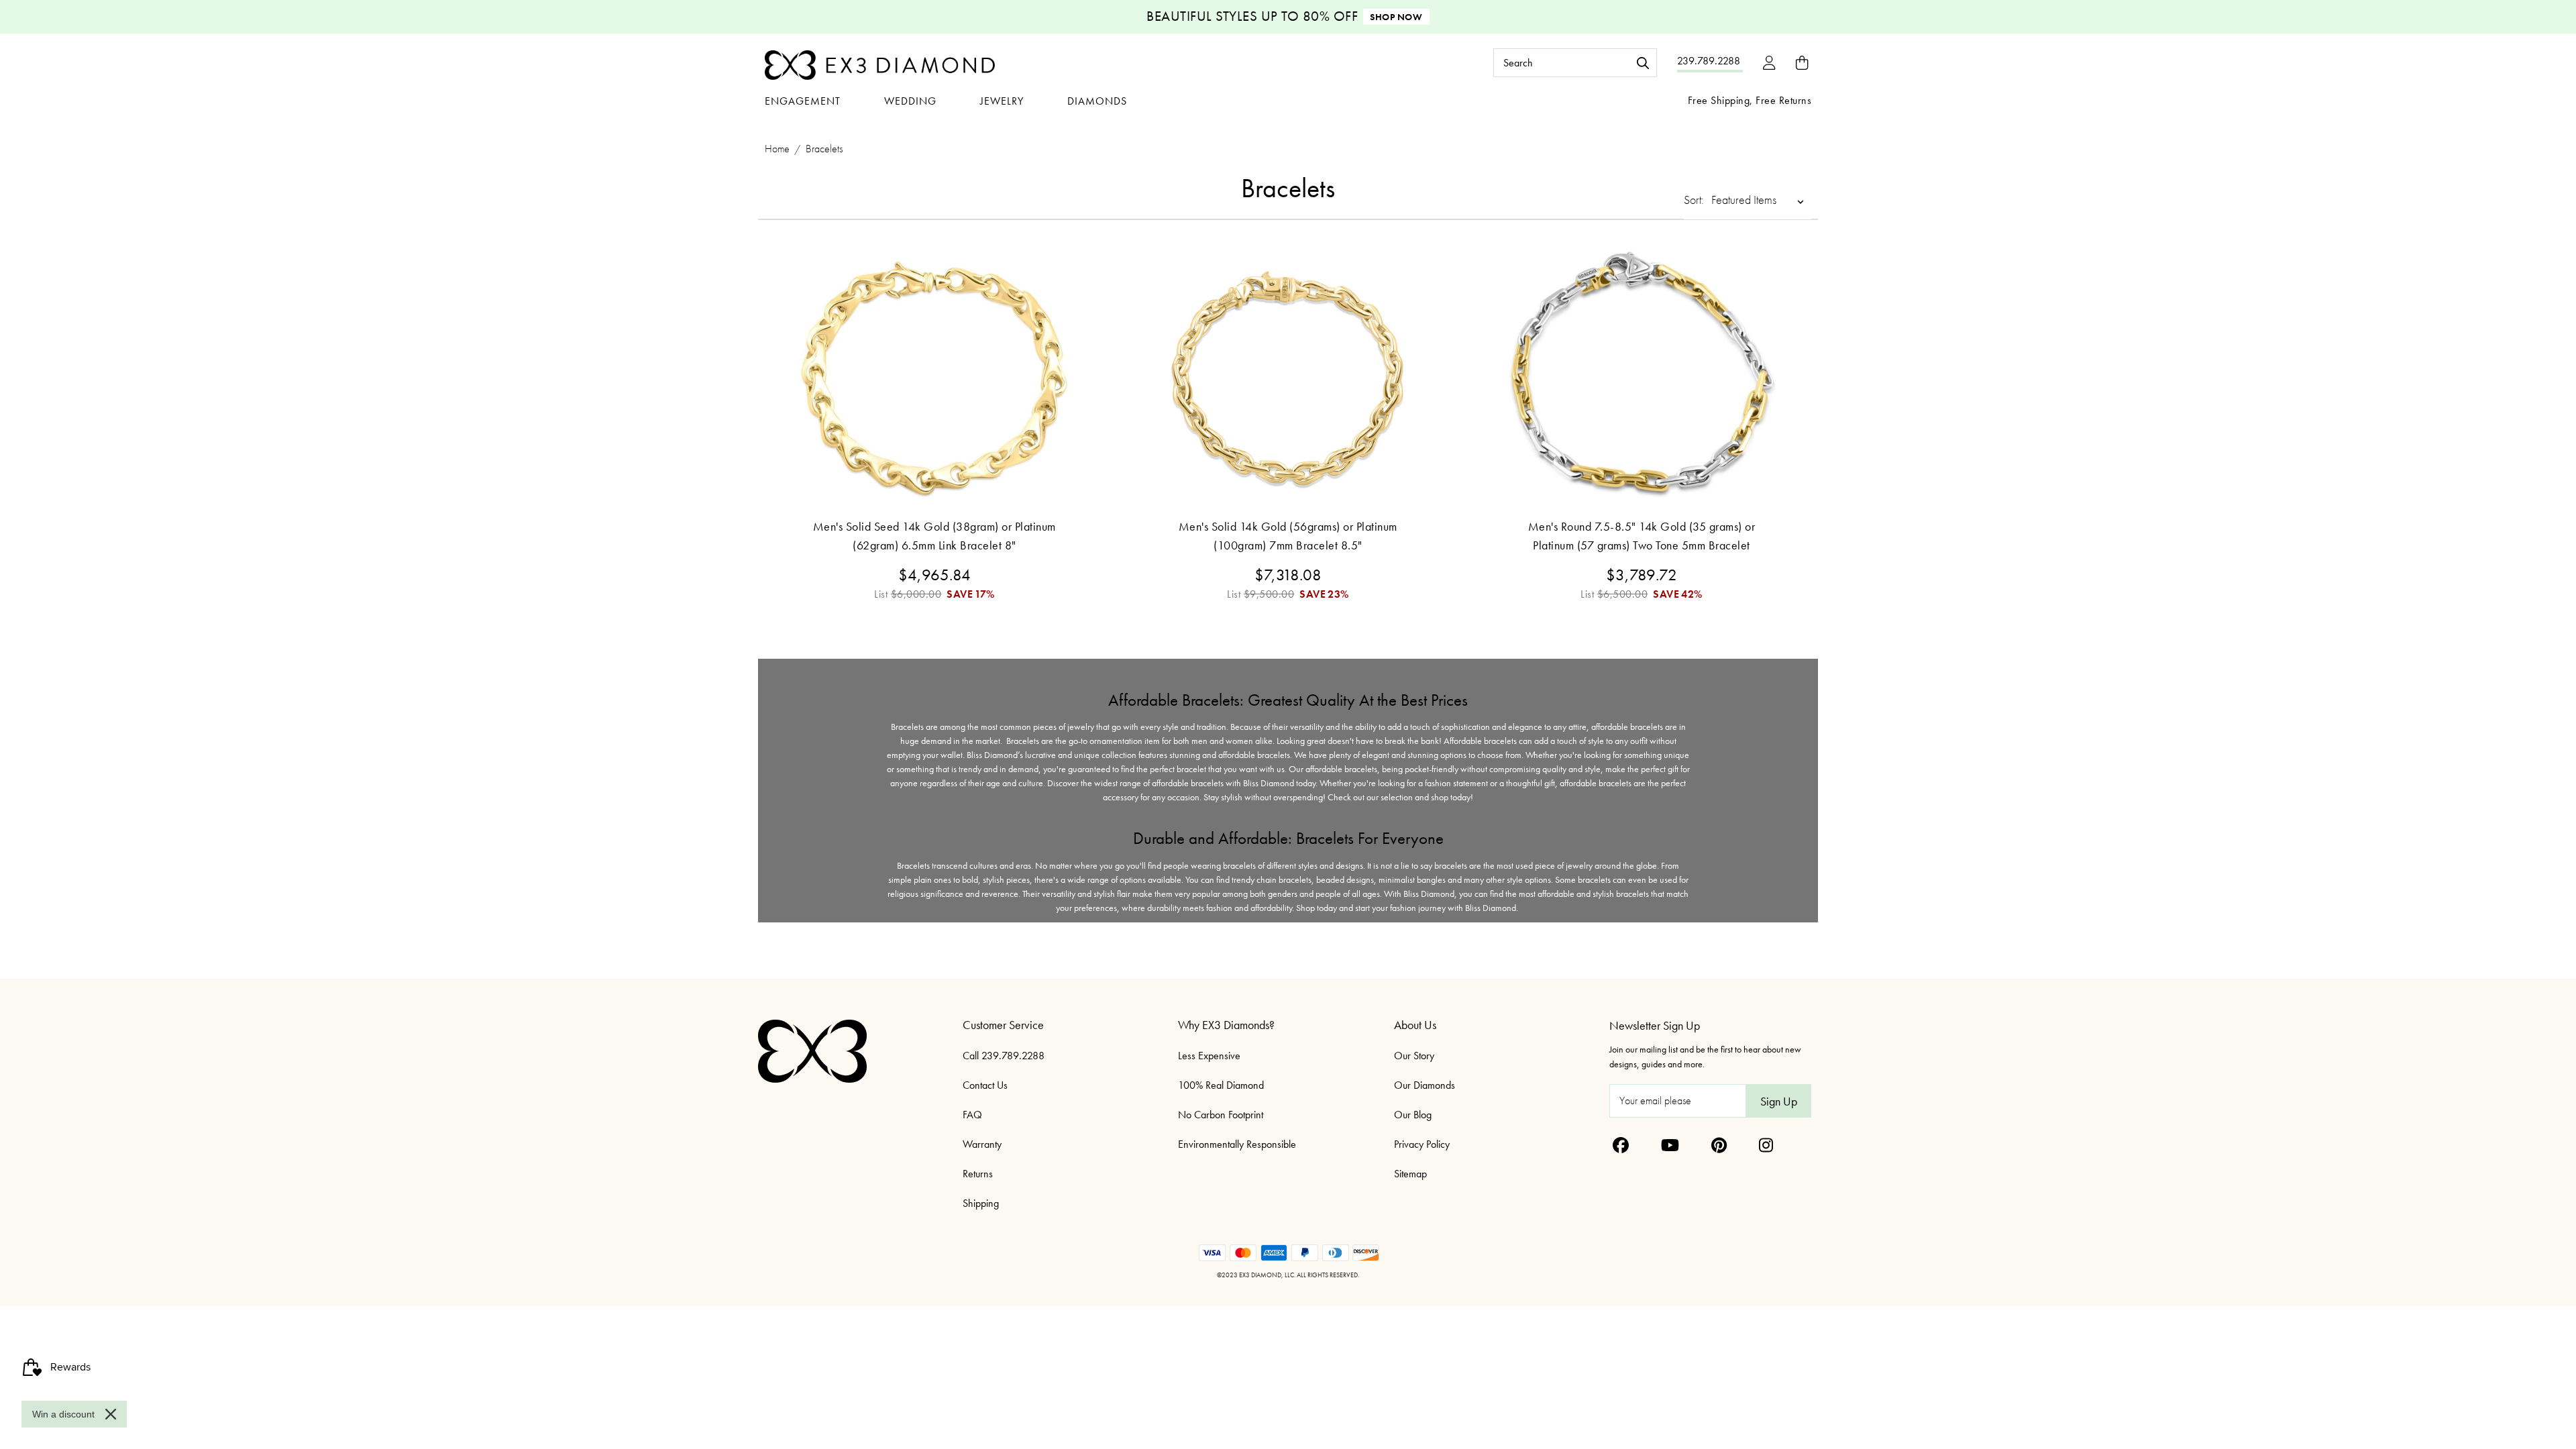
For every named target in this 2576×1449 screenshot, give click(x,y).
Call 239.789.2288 (1004, 1056)
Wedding (910, 101)
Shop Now (1396, 17)
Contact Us (985, 1085)
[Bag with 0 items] (1802, 63)
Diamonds (1097, 101)
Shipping (981, 1203)
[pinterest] (1719, 1145)
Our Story (1414, 1056)
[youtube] (1670, 1145)
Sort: (1694, 200)
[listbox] (1760, 200)
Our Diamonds (1425, 1085)
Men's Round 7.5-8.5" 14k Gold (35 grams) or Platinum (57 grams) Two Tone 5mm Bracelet (1642, 536)
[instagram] (1766, 1145)
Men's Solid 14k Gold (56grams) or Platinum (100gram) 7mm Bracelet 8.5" (1288, 536)
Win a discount (63, 1414)
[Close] (111, 1414)
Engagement (803, 101)
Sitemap (1410, 1174)
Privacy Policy (1422, 1144)
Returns (978, 1174)
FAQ (972, 1115)
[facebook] (1621, 1145)
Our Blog (1413, 1115)
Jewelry (1002, 101)
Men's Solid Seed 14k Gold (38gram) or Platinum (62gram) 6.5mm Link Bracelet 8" (934, 536)
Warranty (982, 1144)
